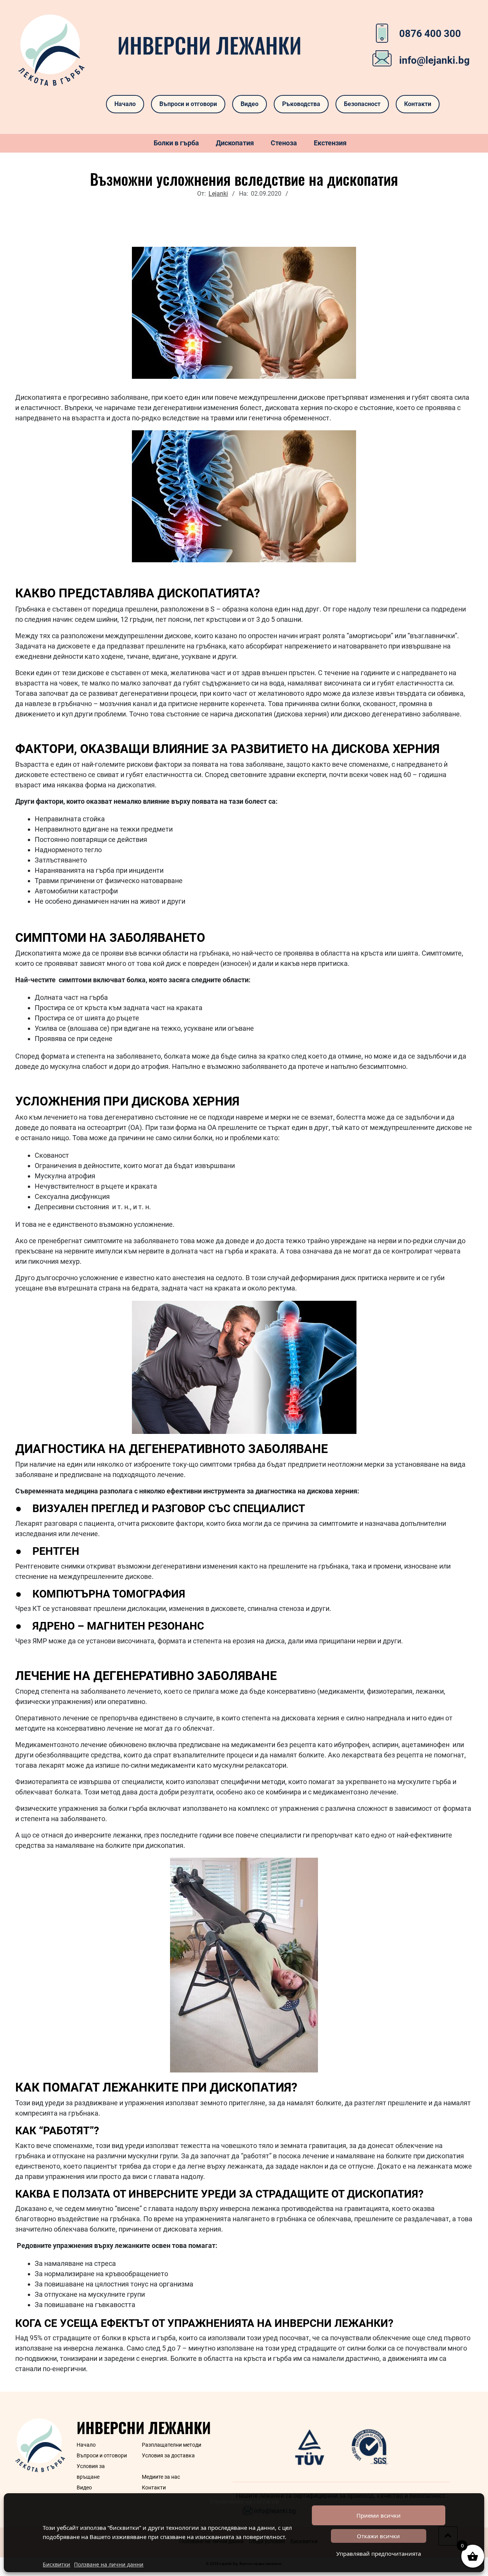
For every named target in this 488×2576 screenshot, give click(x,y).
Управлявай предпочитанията (379, 2553)
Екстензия (330, 143)
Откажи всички (378, 2536)
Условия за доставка (168, 2455)
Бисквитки (56, 2564)
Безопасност (362, 104)
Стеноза (284, 143)
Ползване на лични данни (109, 2564)
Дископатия (235, 143)
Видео (250, 104)
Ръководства (301, 104)
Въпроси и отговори (188, 104)
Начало (125, 104)
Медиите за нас (161, 2477)
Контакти (418, 104)
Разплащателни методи (172, 2445)
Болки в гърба (176, 143)
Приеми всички (379, 2515)
